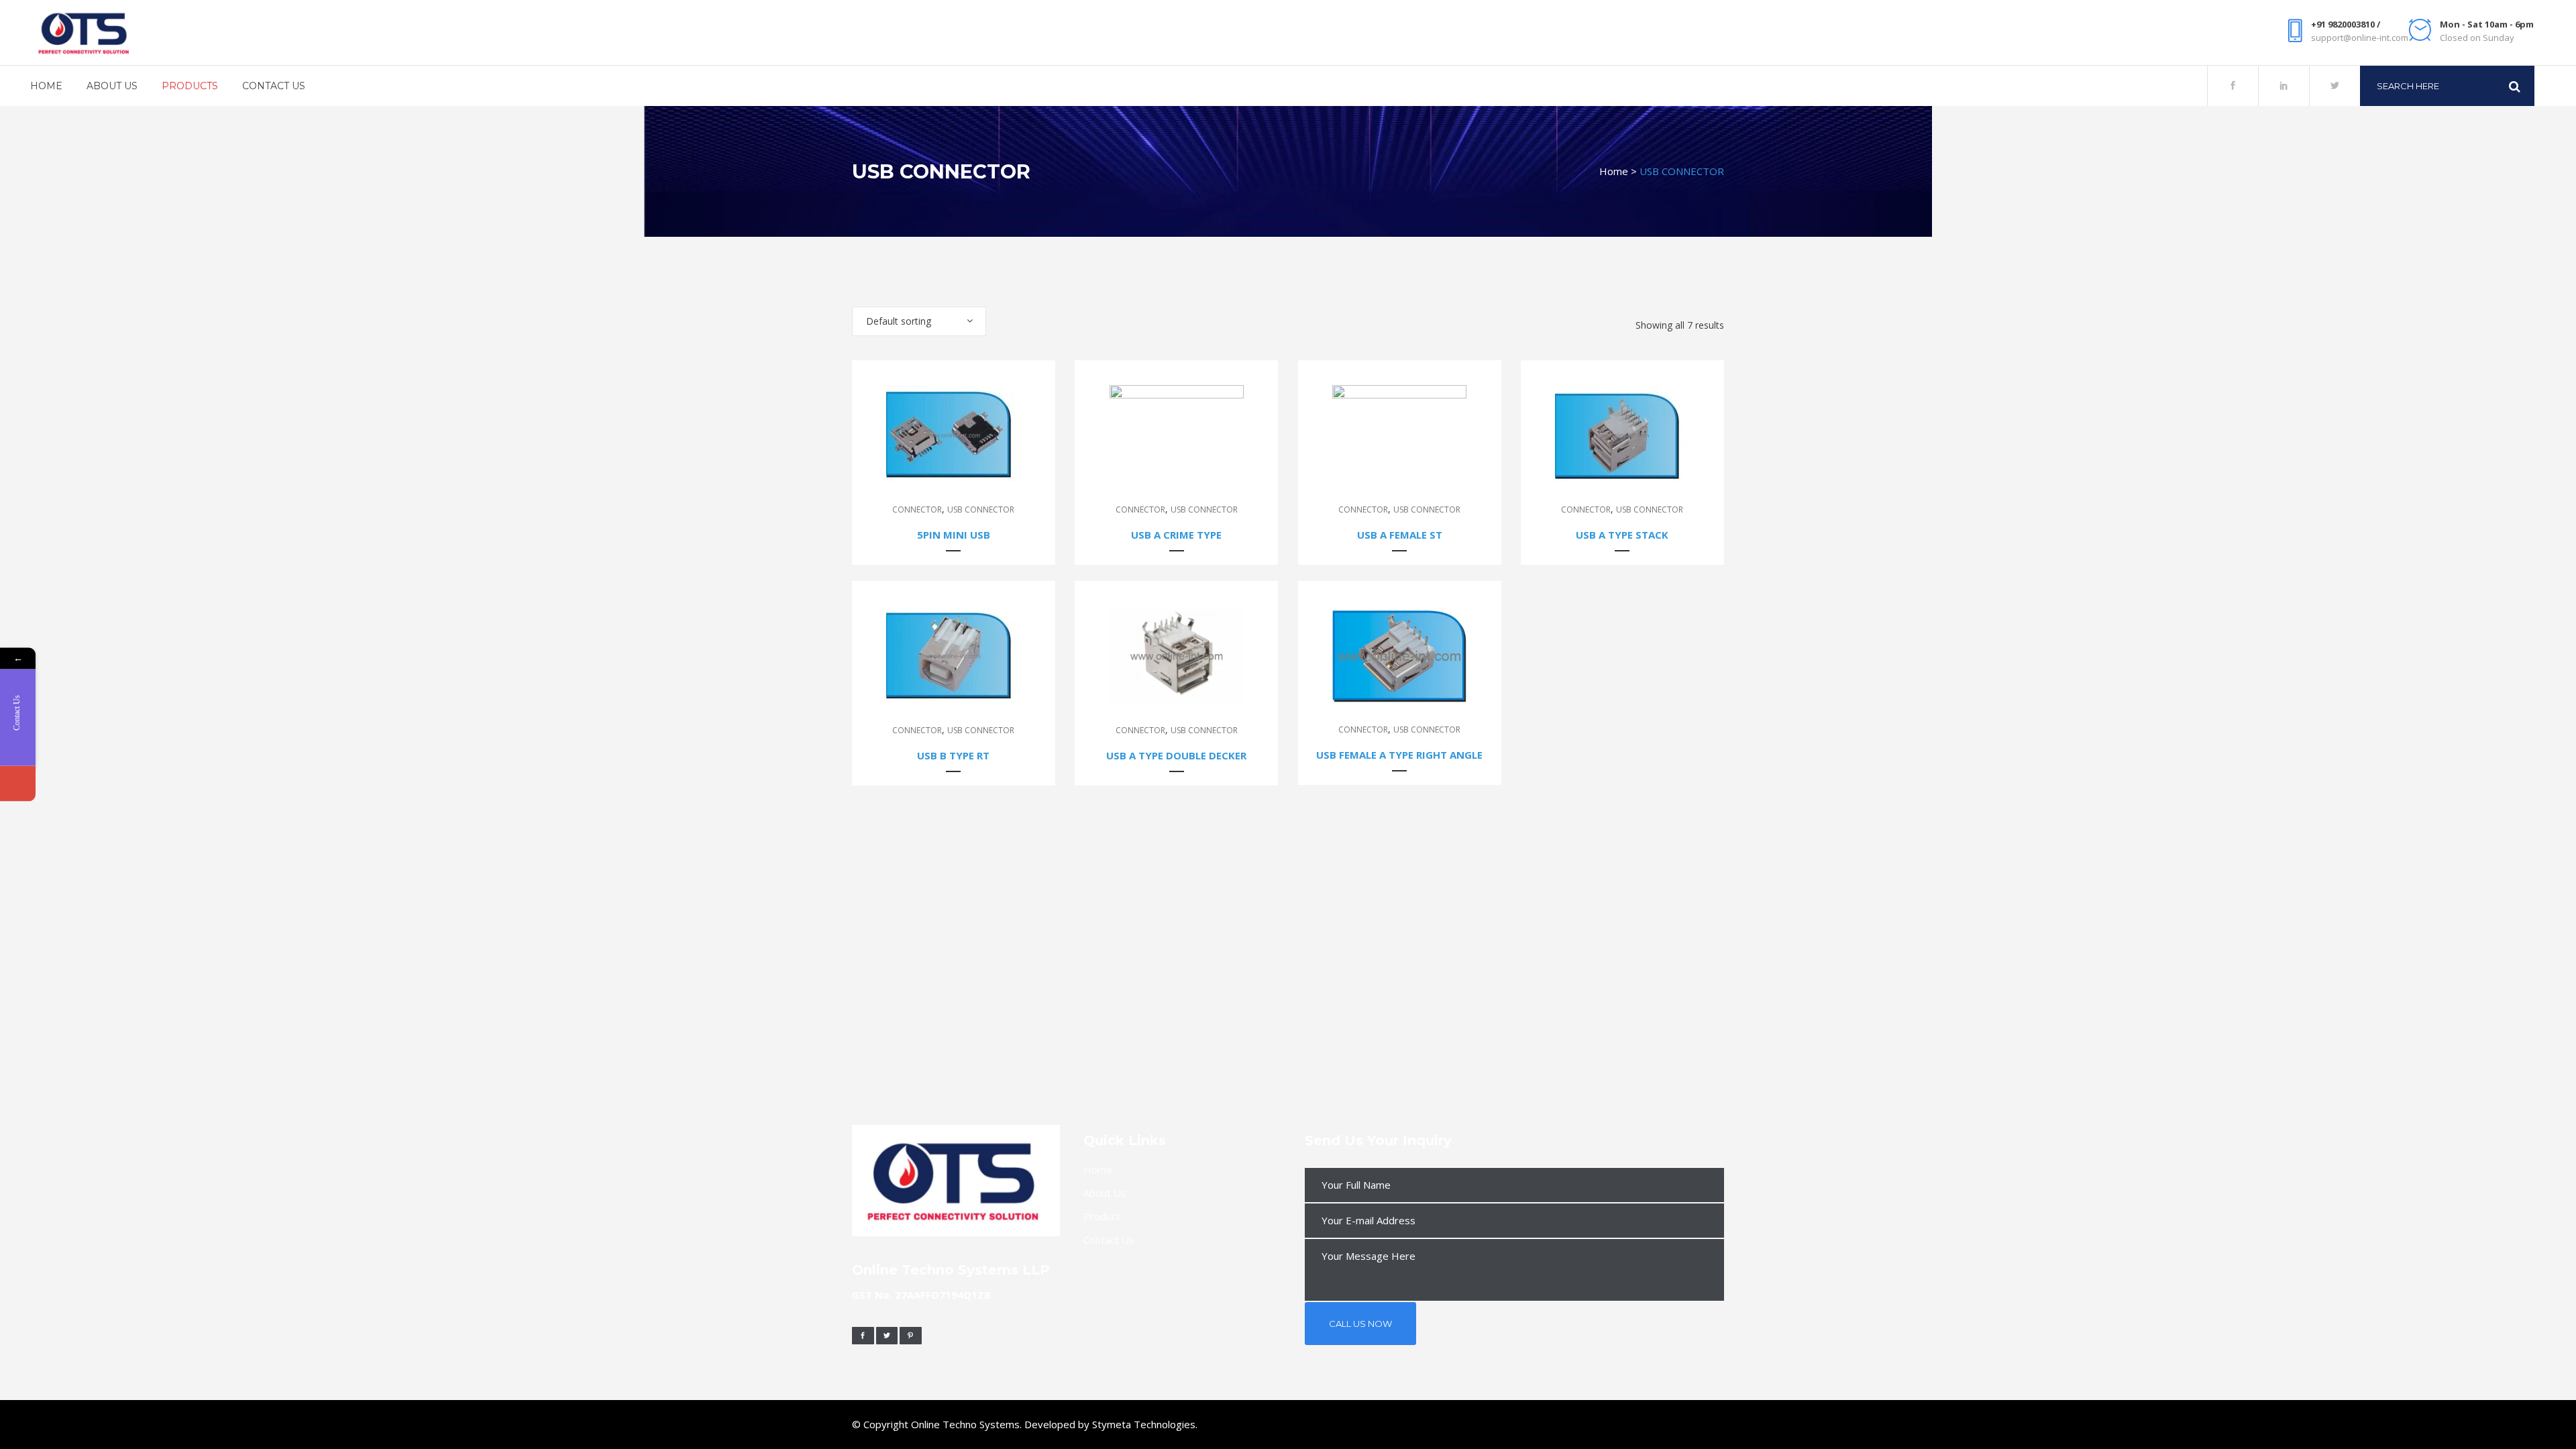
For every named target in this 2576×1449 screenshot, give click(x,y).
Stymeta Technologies (1144, 1424)
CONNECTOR (917, 509)
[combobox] (919, 321)
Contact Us (1109, 1240)
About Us (1105, 1193)
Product (1102, 1216)
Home (1614, 171)
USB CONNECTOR (981, 509)
